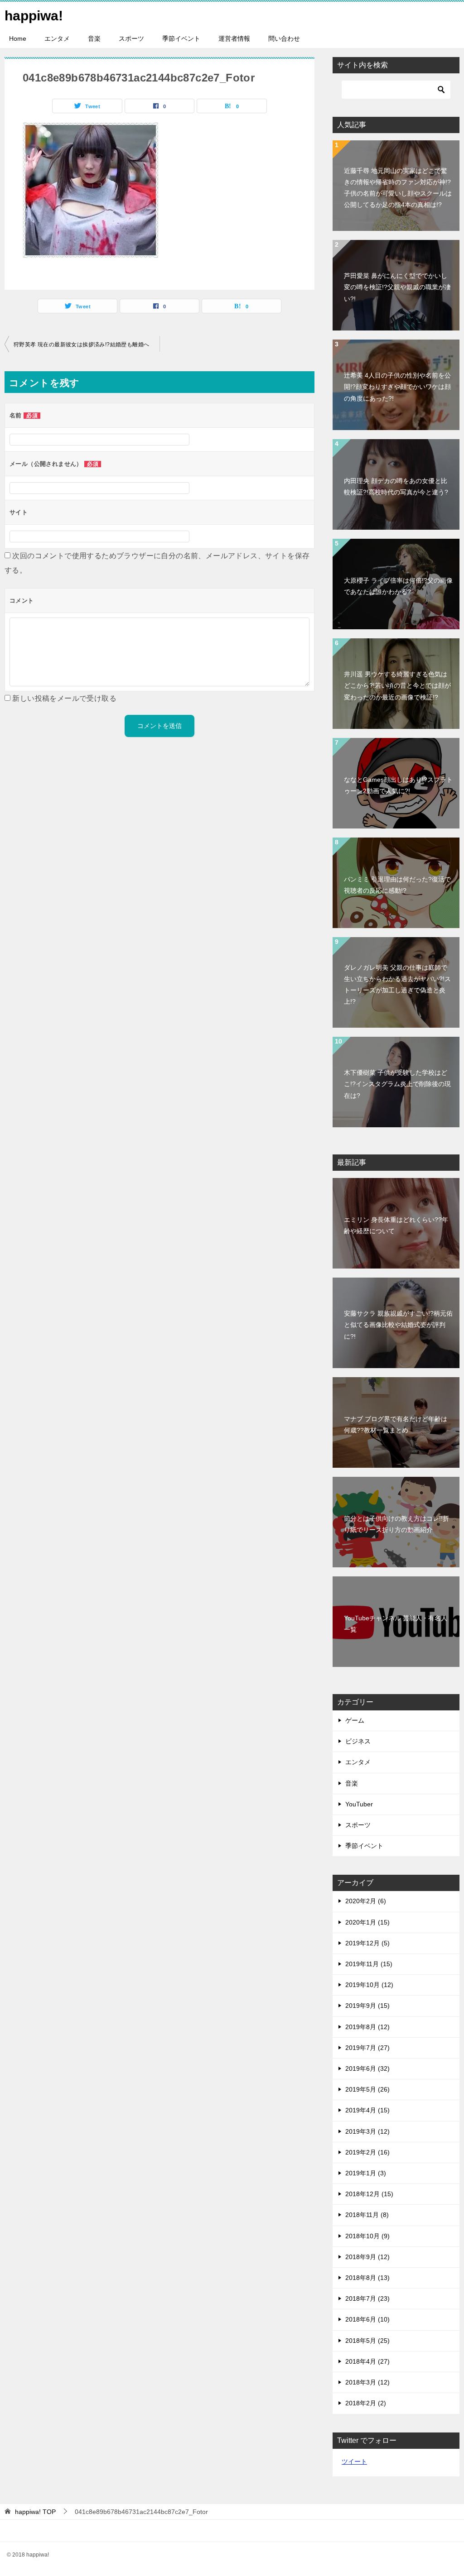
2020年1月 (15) (367, 1922)
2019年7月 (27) (367, 2048)
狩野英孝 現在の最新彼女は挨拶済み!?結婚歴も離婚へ (81, 345)
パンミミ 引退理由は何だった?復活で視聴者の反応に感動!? (397, 885)
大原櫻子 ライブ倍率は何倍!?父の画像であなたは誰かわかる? (398, 586)
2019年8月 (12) (367, 2027)
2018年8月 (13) (367, 2278)
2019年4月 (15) (367, 2110)
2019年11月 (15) (369, 1964)
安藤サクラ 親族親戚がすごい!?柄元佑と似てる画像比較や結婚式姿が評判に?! (398, 1325)
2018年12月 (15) (369, 2194)
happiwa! (34, 16)
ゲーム (355, 1720)
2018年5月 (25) (367, 2341)
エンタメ (57, 38)
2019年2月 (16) (367, 2152)
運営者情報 (234, 38)
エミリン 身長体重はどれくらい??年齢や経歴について (396, 1225)
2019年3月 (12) (367, 2131)
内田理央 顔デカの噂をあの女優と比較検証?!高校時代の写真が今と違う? (396, 486)
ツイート (354, 2461)
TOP (35, 2512)
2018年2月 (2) (366, 2403)
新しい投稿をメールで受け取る (64, 698)
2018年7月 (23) (367, 2298)
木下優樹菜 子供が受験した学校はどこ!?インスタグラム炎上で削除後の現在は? (397, 1084)
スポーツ (131, 38)
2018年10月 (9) (367, 2236)
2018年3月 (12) (367, 2382)
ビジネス (358, 1741)
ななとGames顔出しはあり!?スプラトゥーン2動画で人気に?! (398, 785)
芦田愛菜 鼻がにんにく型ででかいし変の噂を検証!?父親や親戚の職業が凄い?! (397, 287)
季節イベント (181, 38)
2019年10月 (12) (369, 1985)
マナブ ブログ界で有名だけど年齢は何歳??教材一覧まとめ (396, 1424)
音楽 (94, 38)
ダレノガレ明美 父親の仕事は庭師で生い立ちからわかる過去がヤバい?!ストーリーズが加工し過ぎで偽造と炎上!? (397, 985)
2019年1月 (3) (366, 2173)
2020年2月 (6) (366, 1901)
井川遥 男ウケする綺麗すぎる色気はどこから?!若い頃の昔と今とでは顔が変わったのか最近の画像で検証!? (397, 685)
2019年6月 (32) (367, 2068)
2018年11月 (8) (367, 2215)
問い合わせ (284, 38)
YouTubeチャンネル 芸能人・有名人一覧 (396, 1624)
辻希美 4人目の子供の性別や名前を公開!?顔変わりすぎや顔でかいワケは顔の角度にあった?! (397, 387)
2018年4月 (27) (367, 2361)
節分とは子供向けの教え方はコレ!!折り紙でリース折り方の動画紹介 (396, 1524)
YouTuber (359, 1804)
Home (18, 38)
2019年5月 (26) (367, 2089)
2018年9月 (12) (367, 2257)
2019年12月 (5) (367, 1943)
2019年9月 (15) (367, 2006)
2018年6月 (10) (367, 2319)
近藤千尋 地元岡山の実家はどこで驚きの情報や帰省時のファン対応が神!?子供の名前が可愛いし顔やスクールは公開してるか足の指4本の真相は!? (398, 188)
